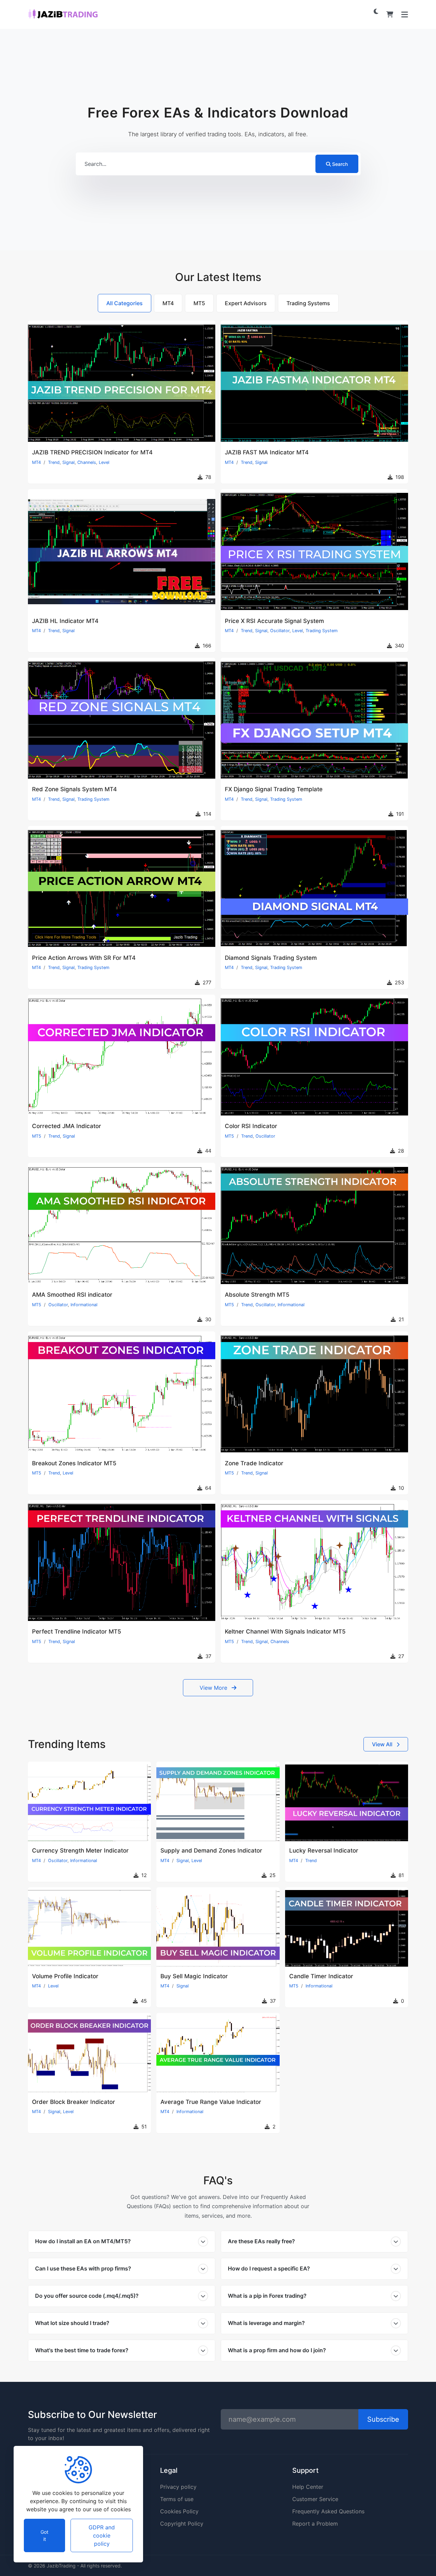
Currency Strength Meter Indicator (80, 1851)
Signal (68, 462)
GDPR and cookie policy (102, 2535)
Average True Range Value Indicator (211, 2102)
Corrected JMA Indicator (67, 1126)
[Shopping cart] (390, 14)
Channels (87, 462)
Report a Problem (315, 2524)
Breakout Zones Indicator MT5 (74, 1463)
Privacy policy (178, 2487)
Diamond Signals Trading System (271, 958)
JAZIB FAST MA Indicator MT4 (267, 452)
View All (383, 1744)
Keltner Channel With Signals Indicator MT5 (285, 1632)
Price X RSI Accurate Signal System (274, 621)
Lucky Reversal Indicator (324, 1851)
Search (340, 164)
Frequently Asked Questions (328, 2511)
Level (104, 462)
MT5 (37, 1136)
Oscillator (280, 631)
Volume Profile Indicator (65, 1976)
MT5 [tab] (199, 303)
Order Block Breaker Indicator (74, 2102)
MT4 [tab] (168, 303)
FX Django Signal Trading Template (274, 789)
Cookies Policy (179, 2511)
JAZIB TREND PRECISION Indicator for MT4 (92, 452)
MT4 (36, 462)
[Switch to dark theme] (376, 11)
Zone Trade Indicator (254, 1463)
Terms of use (177, 2499)
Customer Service (315, 2499)
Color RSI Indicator (251, 1126)
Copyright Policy (182, 2524)
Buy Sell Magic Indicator (194, 1976)
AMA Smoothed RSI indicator (72, 1295)
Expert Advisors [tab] (246, 303)
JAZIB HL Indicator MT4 (65, 621)
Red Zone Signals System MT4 (74, 789)
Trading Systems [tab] (308, 303)
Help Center (308, 2487)
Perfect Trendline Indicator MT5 (77, 1632)
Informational (84, 1305)
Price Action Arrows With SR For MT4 (84, 958)
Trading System (322, 631)
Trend (54, 462)
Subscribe (383, 2419)
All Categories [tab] (124, 303)
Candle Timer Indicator (321, 1976)
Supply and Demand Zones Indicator (211, 1851)
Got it (44, 2535)
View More (214, 1688)
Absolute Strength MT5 (257, 1295)
